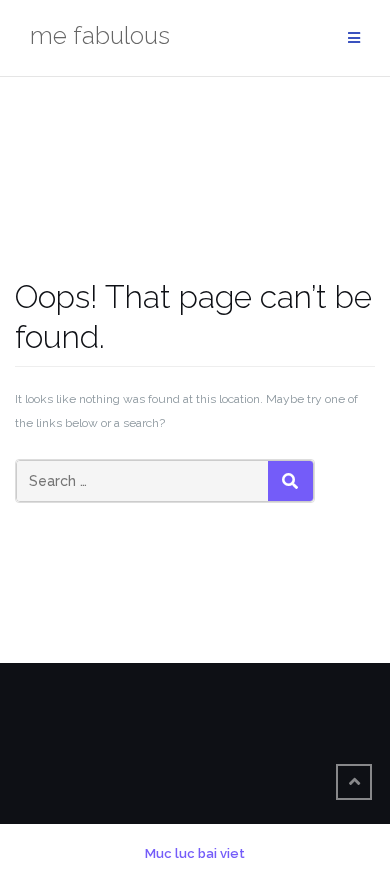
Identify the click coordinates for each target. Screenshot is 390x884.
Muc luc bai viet (195, 853)
